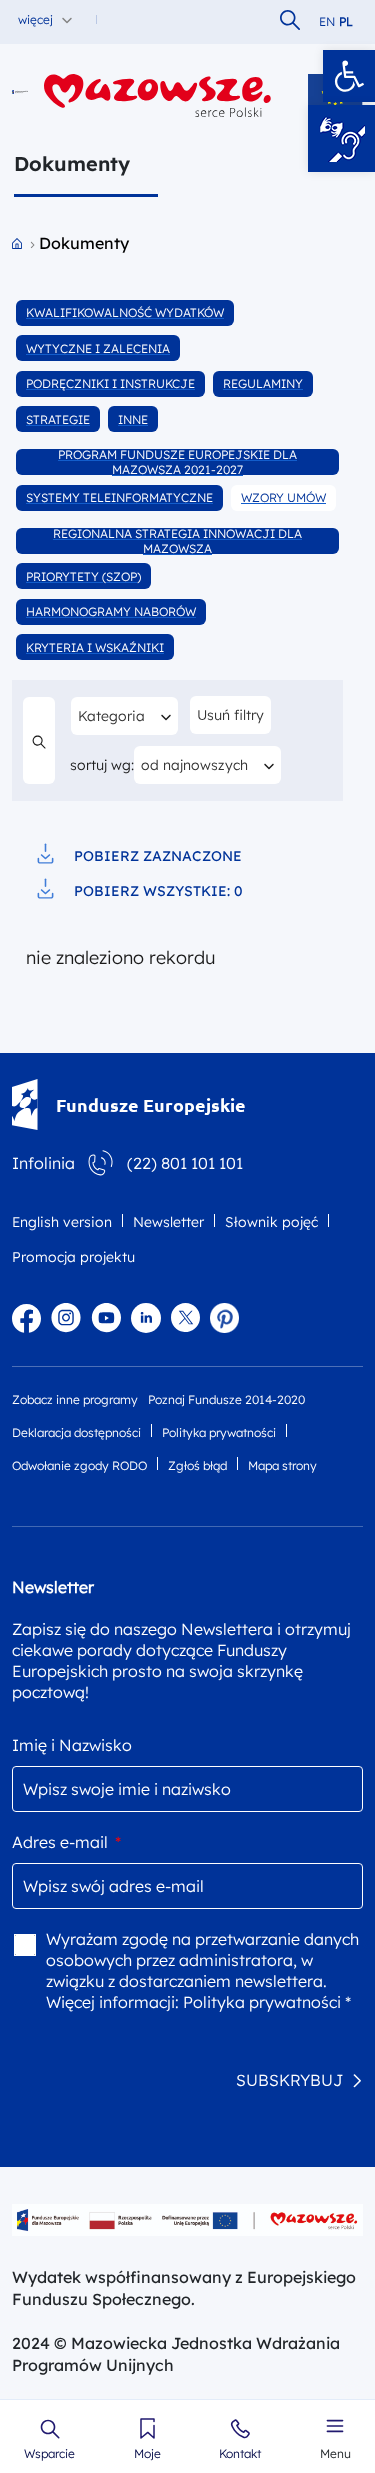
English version (62, 1222)
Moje (147, 2454)
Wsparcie (49, 2454)
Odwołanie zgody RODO (79, 1465)
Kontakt (240, 2454)
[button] (349, 76)
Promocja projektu (73, 1257)
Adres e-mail (66, 1842)
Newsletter (168, 1222)
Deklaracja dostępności (76, 1432)
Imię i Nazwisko (72, 1745)
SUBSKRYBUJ (289, 2080)
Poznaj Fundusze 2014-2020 (226, 1399)
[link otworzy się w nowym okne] (158, 95)
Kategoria (121, 715)
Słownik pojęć (271, 1222)
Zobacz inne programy (75, 1399)
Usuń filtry (230, 715)
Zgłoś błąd (197, 1465)
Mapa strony (282, 1465)
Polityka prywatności (219, 1432)
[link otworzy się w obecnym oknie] (20, 95)
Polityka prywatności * (267, 2002)
